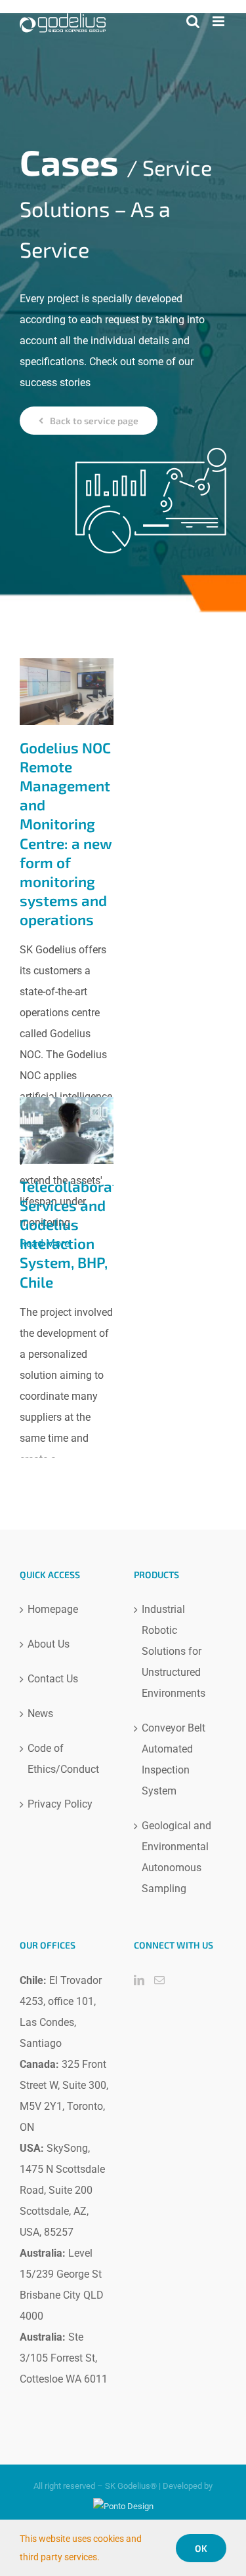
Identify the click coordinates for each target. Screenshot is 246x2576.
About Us (49, 1644)
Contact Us (53, 1679)
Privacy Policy (60, 1804)
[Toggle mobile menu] (219, 21)
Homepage (53, 1609)
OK (201, 2548)
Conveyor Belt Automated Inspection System (174, 1759)
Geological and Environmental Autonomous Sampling (176, 1857)
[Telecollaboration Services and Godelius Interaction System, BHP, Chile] (67, 1130)
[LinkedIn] (139, 1980)
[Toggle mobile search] (193, 21)
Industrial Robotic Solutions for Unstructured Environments (174, 1651)
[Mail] (159, 1980)
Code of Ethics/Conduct (63, 1759)
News (40, 1714)
